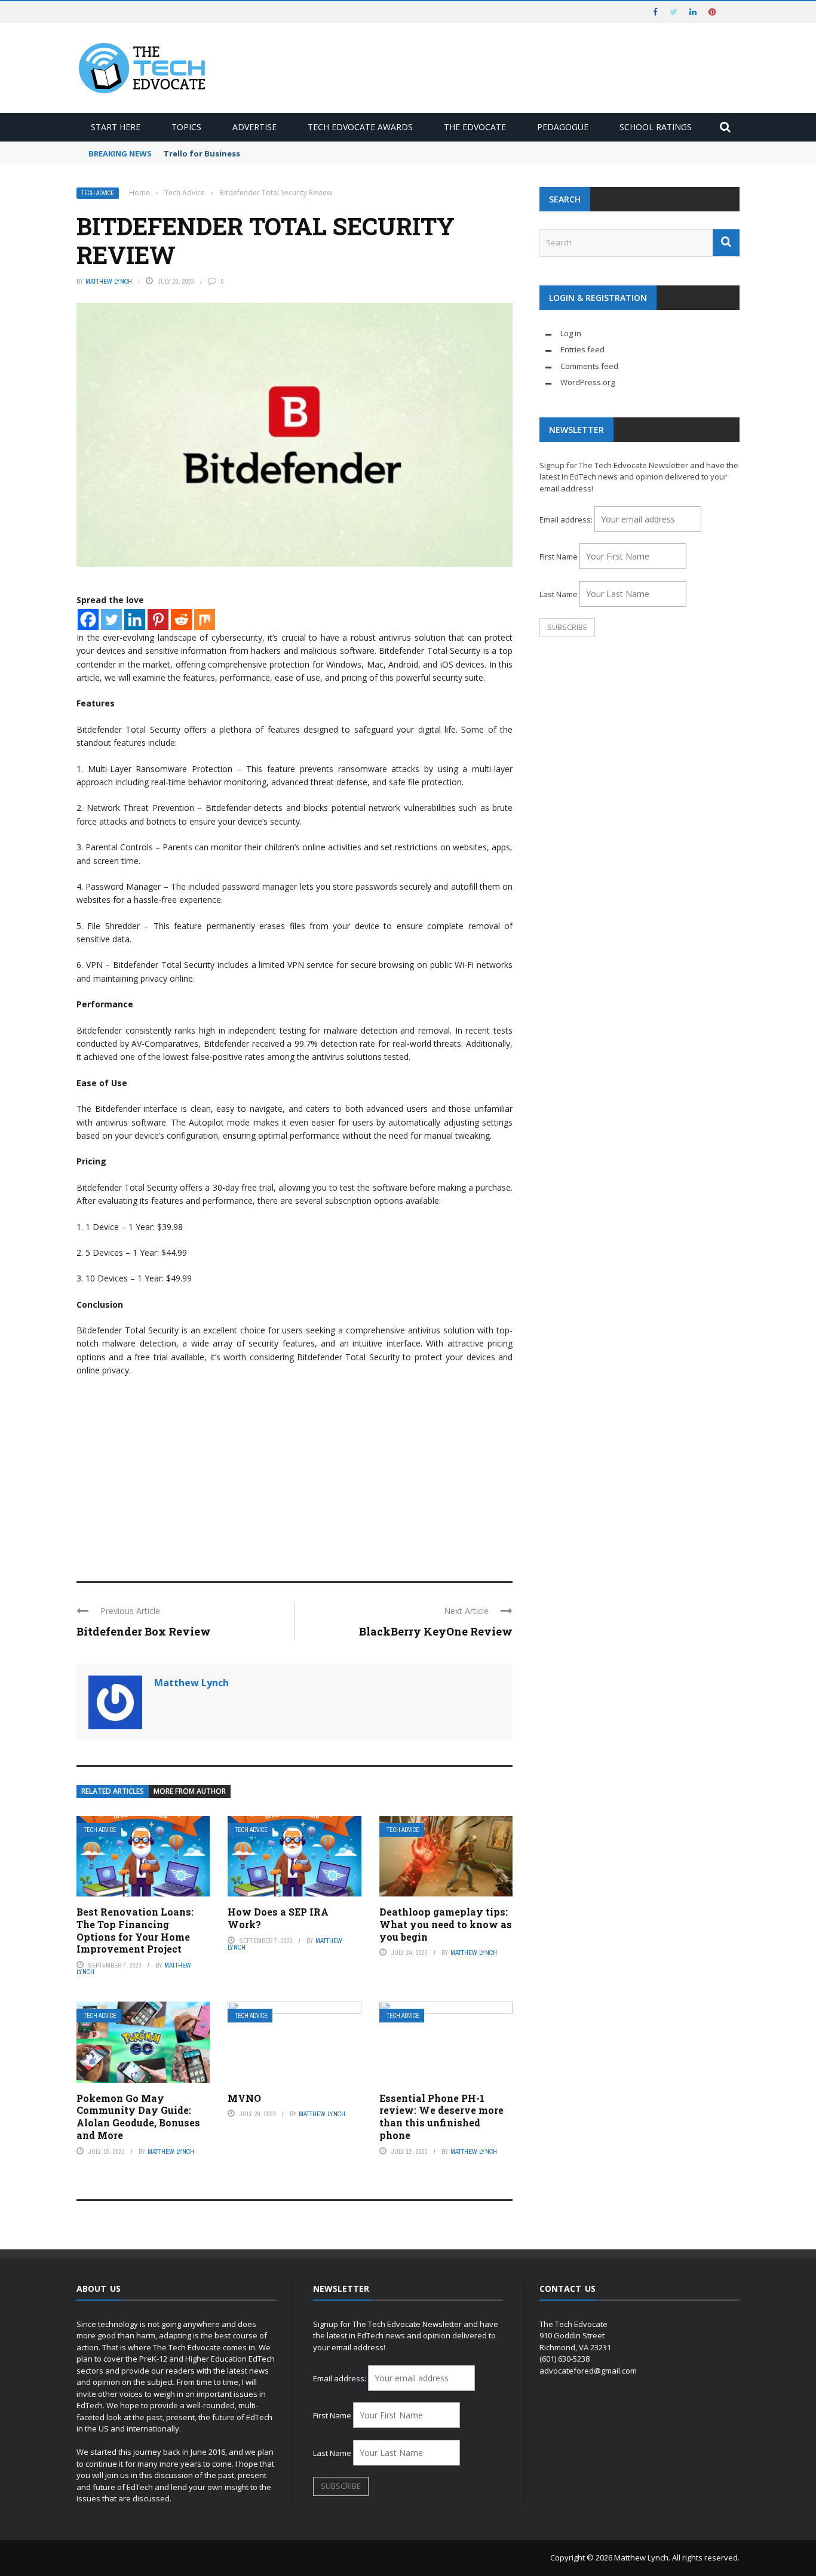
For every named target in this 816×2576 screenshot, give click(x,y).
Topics (186, 127)
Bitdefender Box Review (144, 1631)
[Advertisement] (295, 1474)
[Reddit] (181, 620)
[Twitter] (111, 620)
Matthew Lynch (109, 281)
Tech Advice (98, 193)
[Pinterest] (158, 620)
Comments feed (589, 366)
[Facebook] (88, 620)
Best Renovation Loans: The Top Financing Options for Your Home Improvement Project (135, 1930)
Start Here (116, 127)
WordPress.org (588, 382)
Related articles (113, 1791)
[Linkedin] (135, 620)
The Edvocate (475, 127)
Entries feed (582, 349)
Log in (571, 333)
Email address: (567, 519)
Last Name (559, 594)
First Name (559, 557)
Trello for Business (202, 153)
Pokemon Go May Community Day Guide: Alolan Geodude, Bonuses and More (138, 2117)
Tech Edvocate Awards (360, 127)
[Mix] (205, 620)
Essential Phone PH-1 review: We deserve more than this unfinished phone (441, 2117)
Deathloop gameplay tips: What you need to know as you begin (446, 1924)
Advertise (254, 127)
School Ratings (656, 127)
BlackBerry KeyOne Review (436, 1631)
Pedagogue (563, 127)
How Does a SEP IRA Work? (278, 1918)
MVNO (244, 2098)
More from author (190, 1791)
